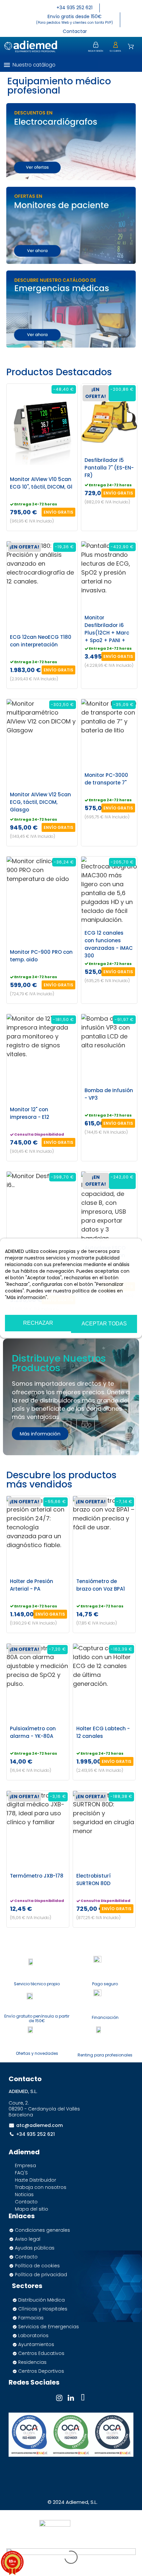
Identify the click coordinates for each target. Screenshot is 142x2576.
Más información (24, 1307)
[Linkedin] (71, 2398)
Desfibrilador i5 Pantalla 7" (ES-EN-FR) (109, 468)
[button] (131, 65)
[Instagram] (59, 2398)
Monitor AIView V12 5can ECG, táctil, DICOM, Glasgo (40, 802)
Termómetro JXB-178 (37, 1876)
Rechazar (38, 1323)
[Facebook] (83, 2398)
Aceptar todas (104, 1324)
